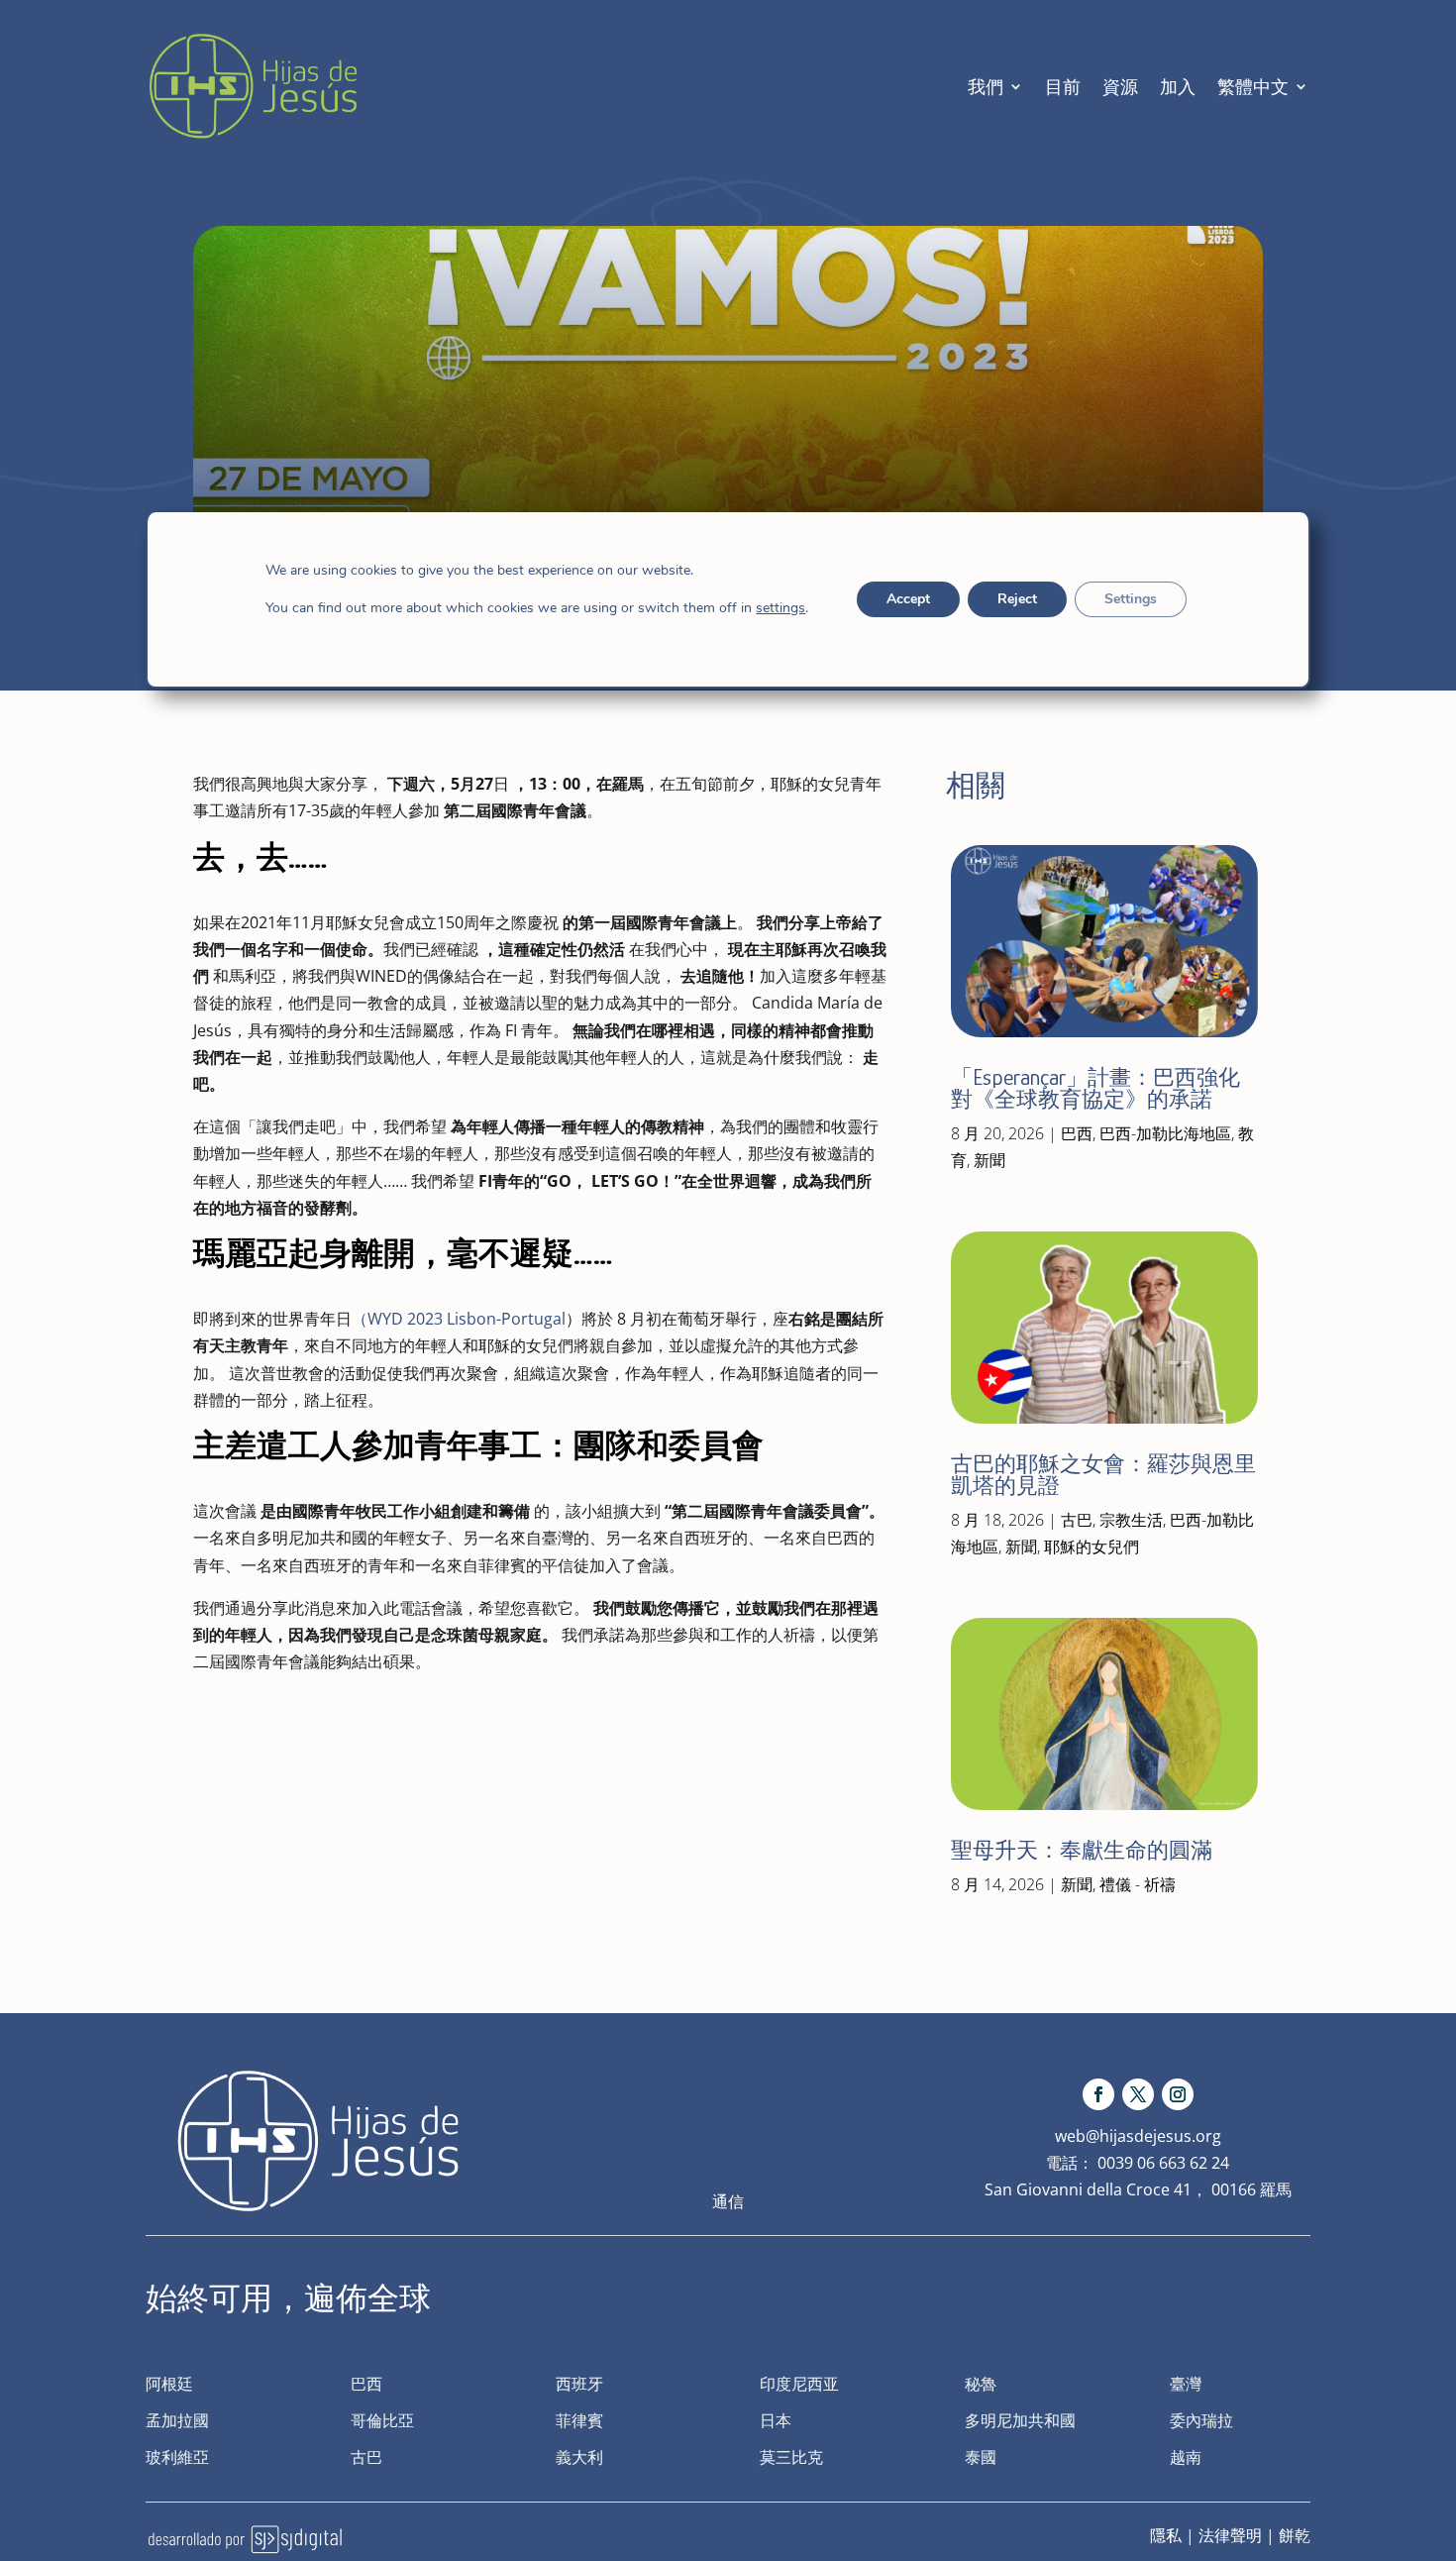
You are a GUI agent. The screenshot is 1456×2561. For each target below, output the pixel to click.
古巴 (1077, 1520)
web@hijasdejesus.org (1138, 2136)
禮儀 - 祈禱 (1138, 1884)
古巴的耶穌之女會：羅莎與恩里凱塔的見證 (1103, 1475)
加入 (1178, 86)
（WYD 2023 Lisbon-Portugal (459, 1319)
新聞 (989, 1160)
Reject (1017, 599)
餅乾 (1295, 2535)
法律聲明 (1230, 2535)
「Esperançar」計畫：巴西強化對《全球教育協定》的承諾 (1095, 1088)
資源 (1120, 86)
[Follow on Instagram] (1178, 2094)
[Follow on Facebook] (1098, 2094)
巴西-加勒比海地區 (1165, 1133)
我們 (986, 86)
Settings (1131, 599)
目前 (1063, 86)
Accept (908, 599)
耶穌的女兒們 (1092, 1547)
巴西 (1077, 1133)
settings (780, 608)
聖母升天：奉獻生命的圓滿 (1082, 1850)
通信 (728, 2201)
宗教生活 (1131, 1520)
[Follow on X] (1138, 2094)
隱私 (1166, 2535)
